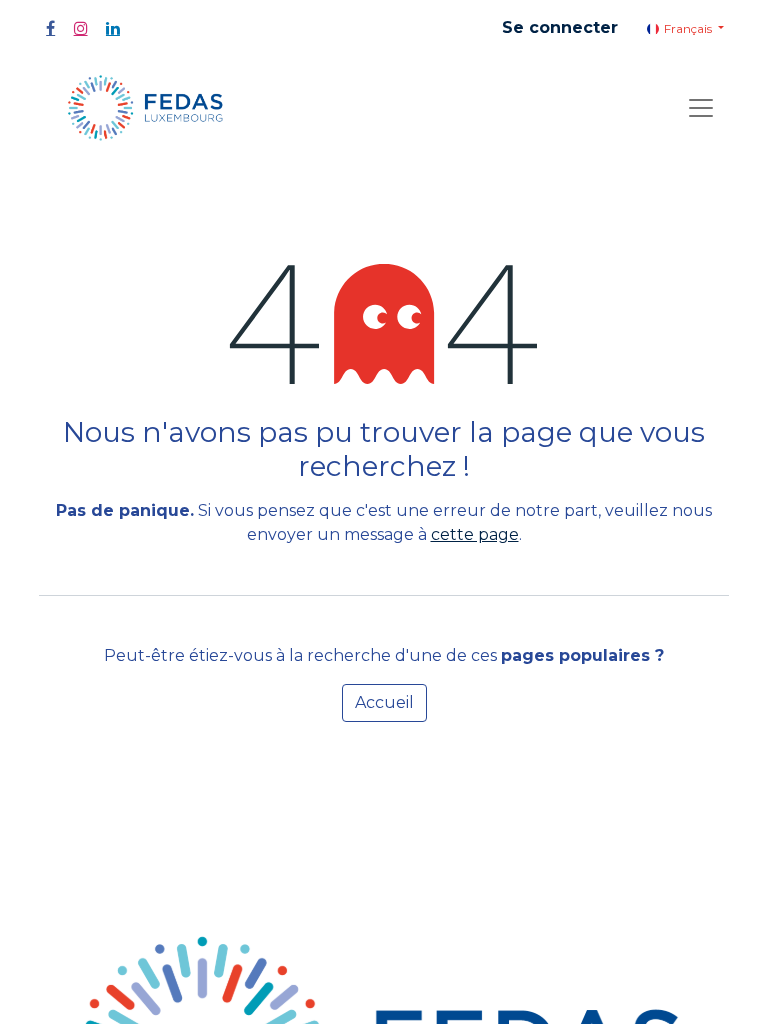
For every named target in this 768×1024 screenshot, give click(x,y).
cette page (475, 534)
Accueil (384, 702)
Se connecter (560, 27)
